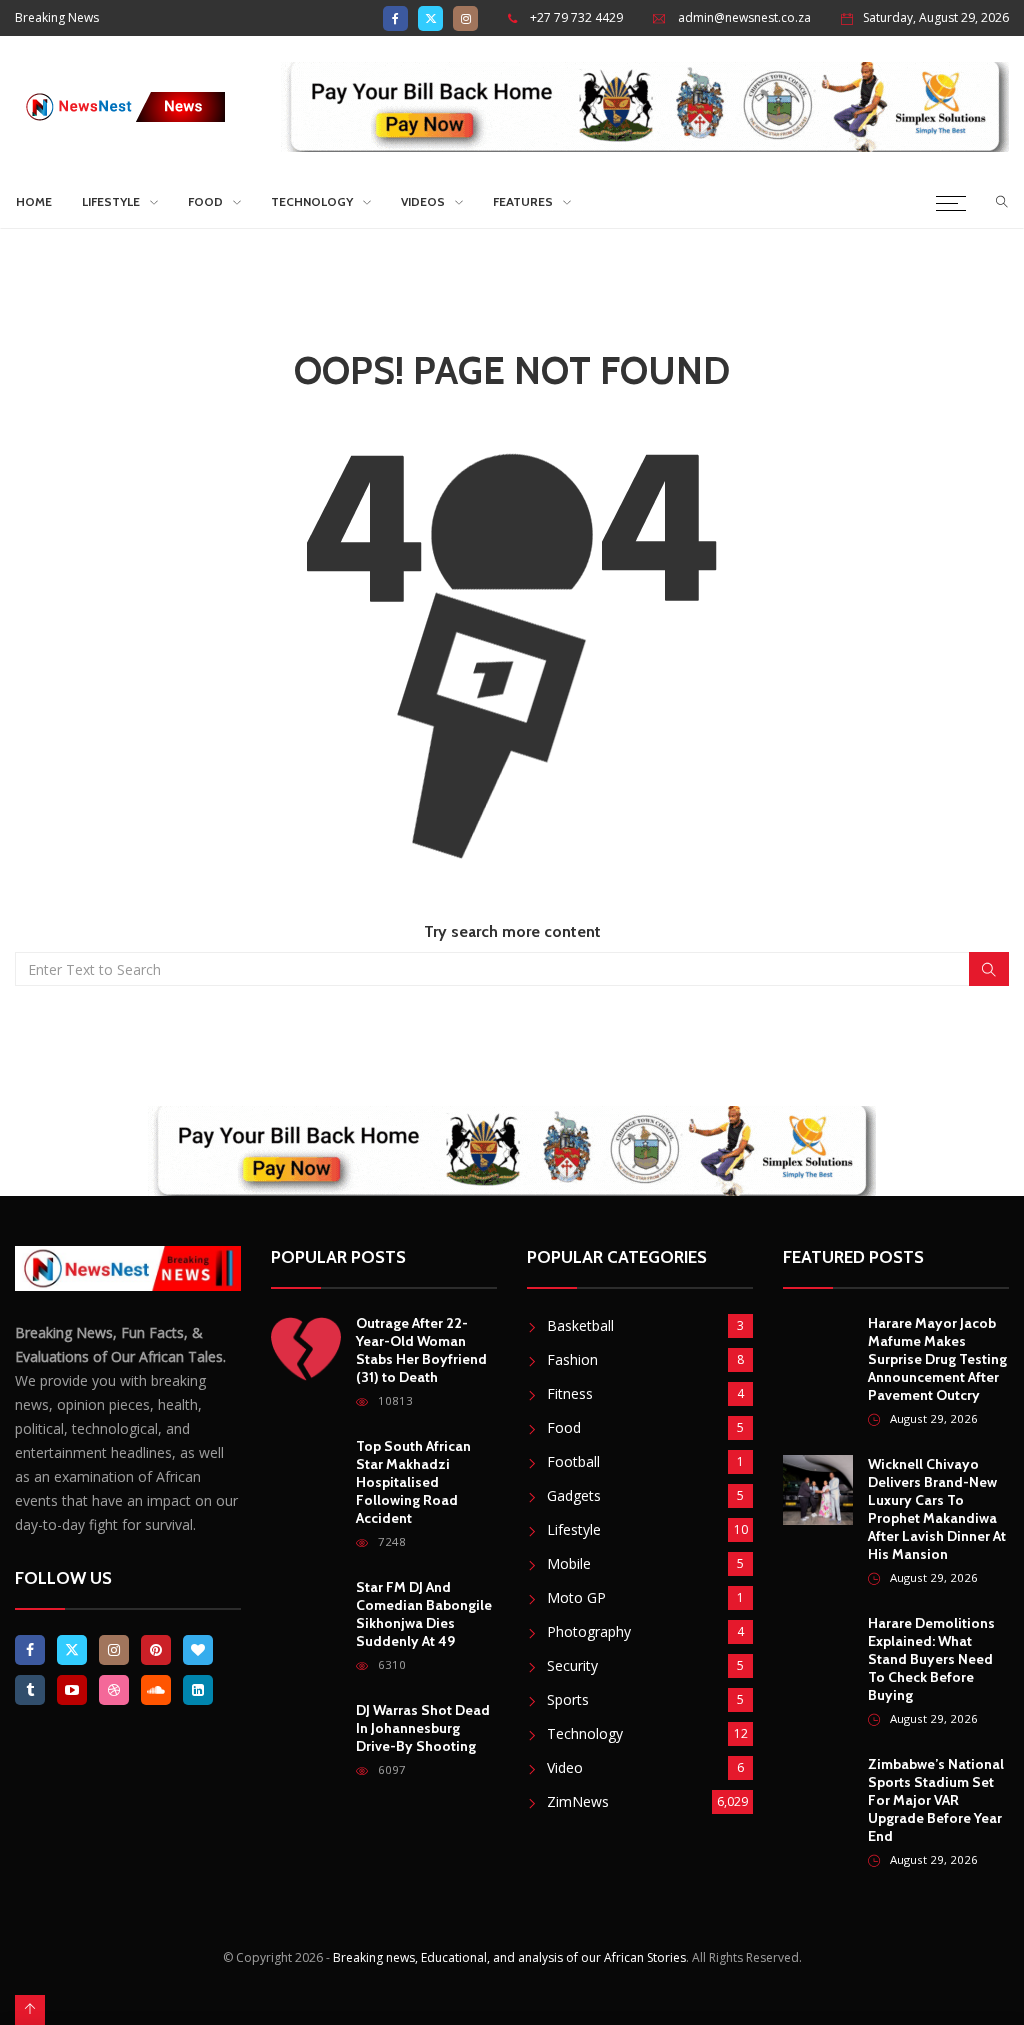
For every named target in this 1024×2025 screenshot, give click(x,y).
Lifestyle (111, 201)
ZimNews (578, 1801)
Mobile (569, 1563)
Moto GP (576, 1597)
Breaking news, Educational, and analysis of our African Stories (509, 1957)
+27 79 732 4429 (576, 17)
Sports (568, 1699)
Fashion (572, 1359)
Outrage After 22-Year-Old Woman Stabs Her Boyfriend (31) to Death (421, 1350)
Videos (423, 201)
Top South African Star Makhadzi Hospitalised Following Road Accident (413, 1482)
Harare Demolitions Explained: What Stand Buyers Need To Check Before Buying (931, 1659)
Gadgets (574, 1495)
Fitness (570, 1393)
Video (565, 1767)
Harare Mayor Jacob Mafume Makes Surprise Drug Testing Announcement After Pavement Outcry (937, 1359)
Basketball (580, 1325)
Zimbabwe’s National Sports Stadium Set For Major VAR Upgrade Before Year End (936, 1800)
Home (34, 201)
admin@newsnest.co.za (744, 17)
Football (573, 1461)
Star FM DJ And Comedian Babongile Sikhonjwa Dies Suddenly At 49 (424, 1614)
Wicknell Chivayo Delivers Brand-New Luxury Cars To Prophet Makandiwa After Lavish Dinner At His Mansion (937, 1509)
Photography (589, 1631)
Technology (312, 201)
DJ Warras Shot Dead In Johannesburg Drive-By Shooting (423, 1728)
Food (205, 201)
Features (523, 201)
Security (572, 1665)
